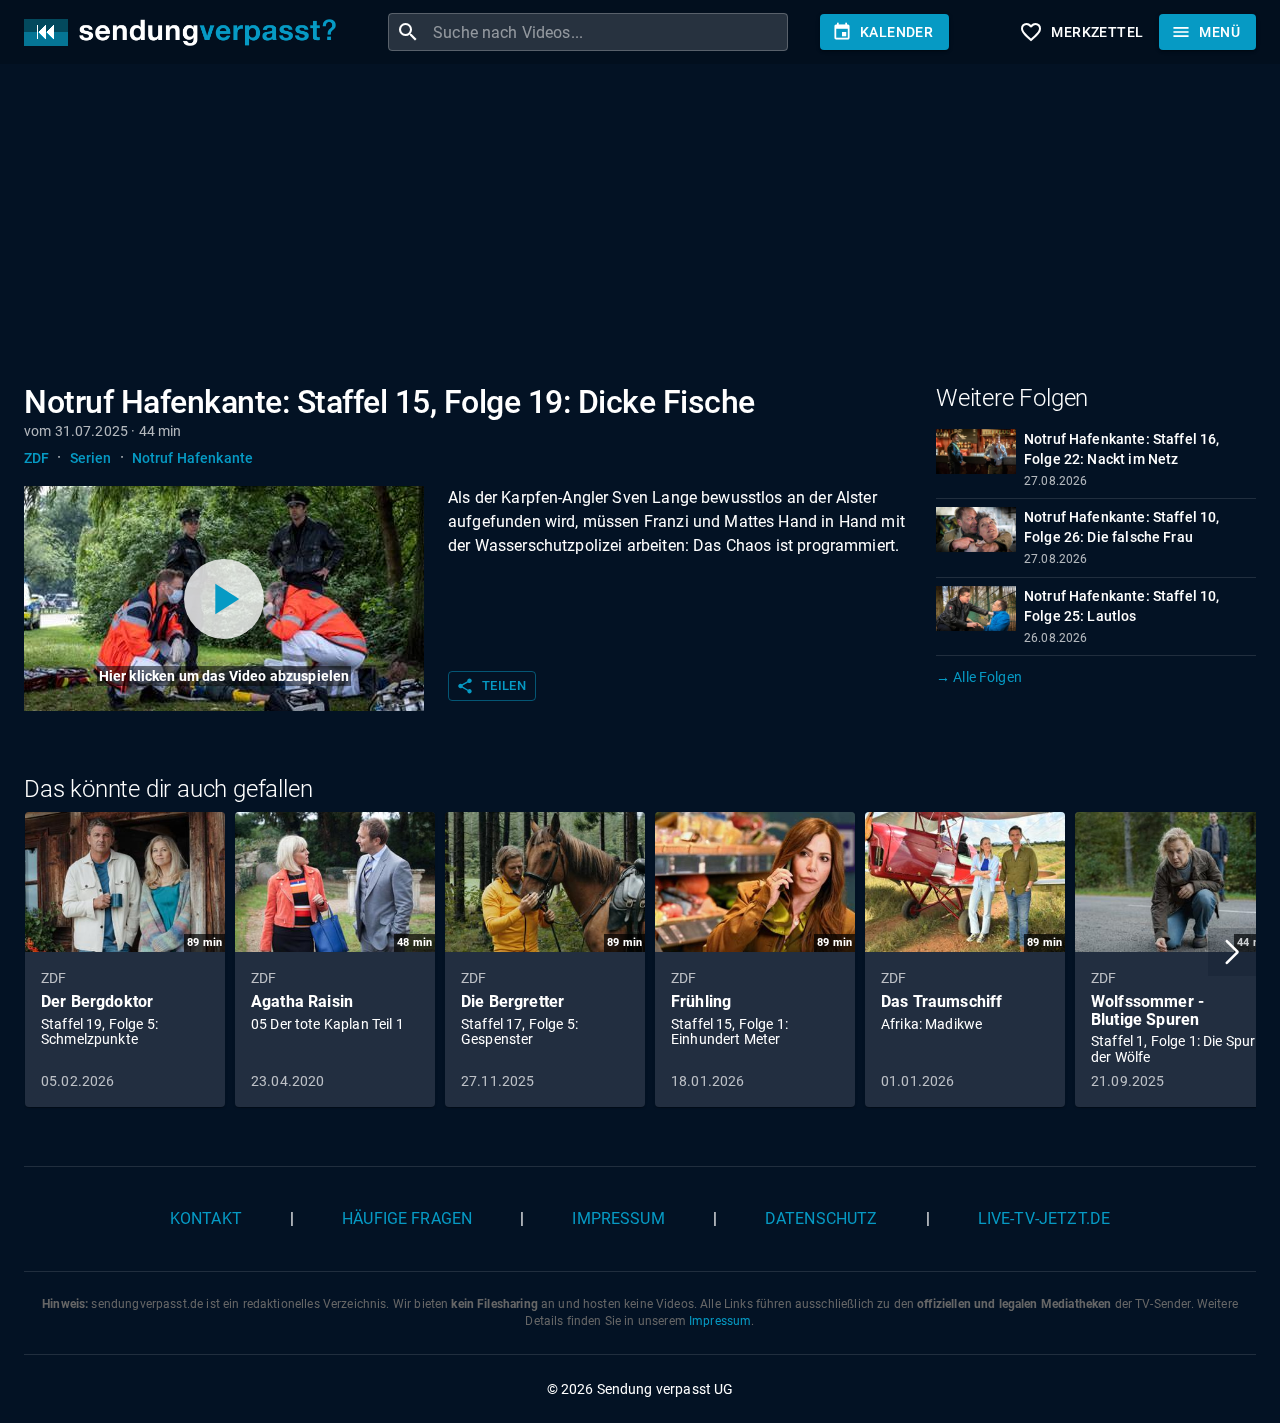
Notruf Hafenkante (193, 458)
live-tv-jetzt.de (1044, 1218)
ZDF (36, 458)
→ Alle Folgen (979, 677)
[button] (1232, 952)
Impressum (618, 1218)
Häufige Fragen (407, 1218)
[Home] (185, 32)
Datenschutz (821, 1218)
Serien (91, 458)
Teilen (491, 686)
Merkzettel (1081, 32)
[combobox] (608, 32)
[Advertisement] (624, 228)
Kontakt (206, 1218)
